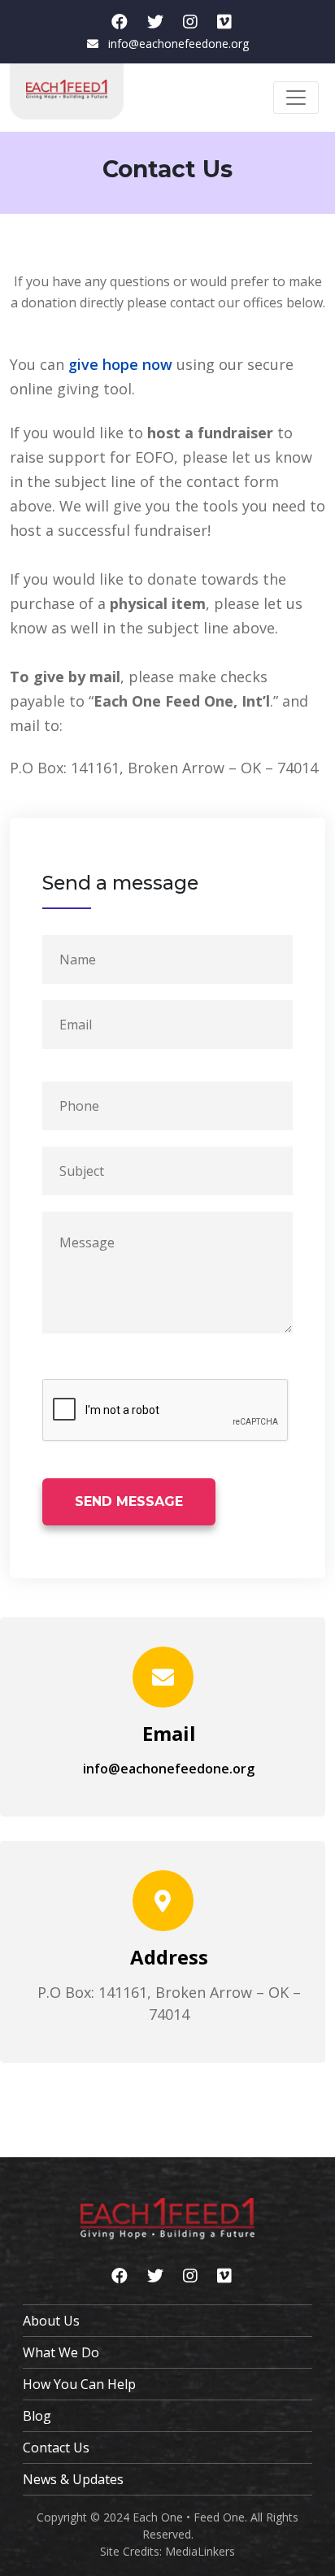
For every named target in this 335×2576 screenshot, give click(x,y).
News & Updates (73, 2479)
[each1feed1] (190, 22)
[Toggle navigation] (296, 98)
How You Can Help (79, 2384)
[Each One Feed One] (224, 22)
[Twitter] (155, 22)
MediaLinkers (200, 2551)
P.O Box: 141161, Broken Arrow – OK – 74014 (164, 768)
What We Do (61, 2352)
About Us (51, 2321)
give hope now (120, 364)
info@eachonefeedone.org (178, 44)
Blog (37, 2416)
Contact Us (56, 2448)
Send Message (129, 1501)
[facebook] (120, 22)
